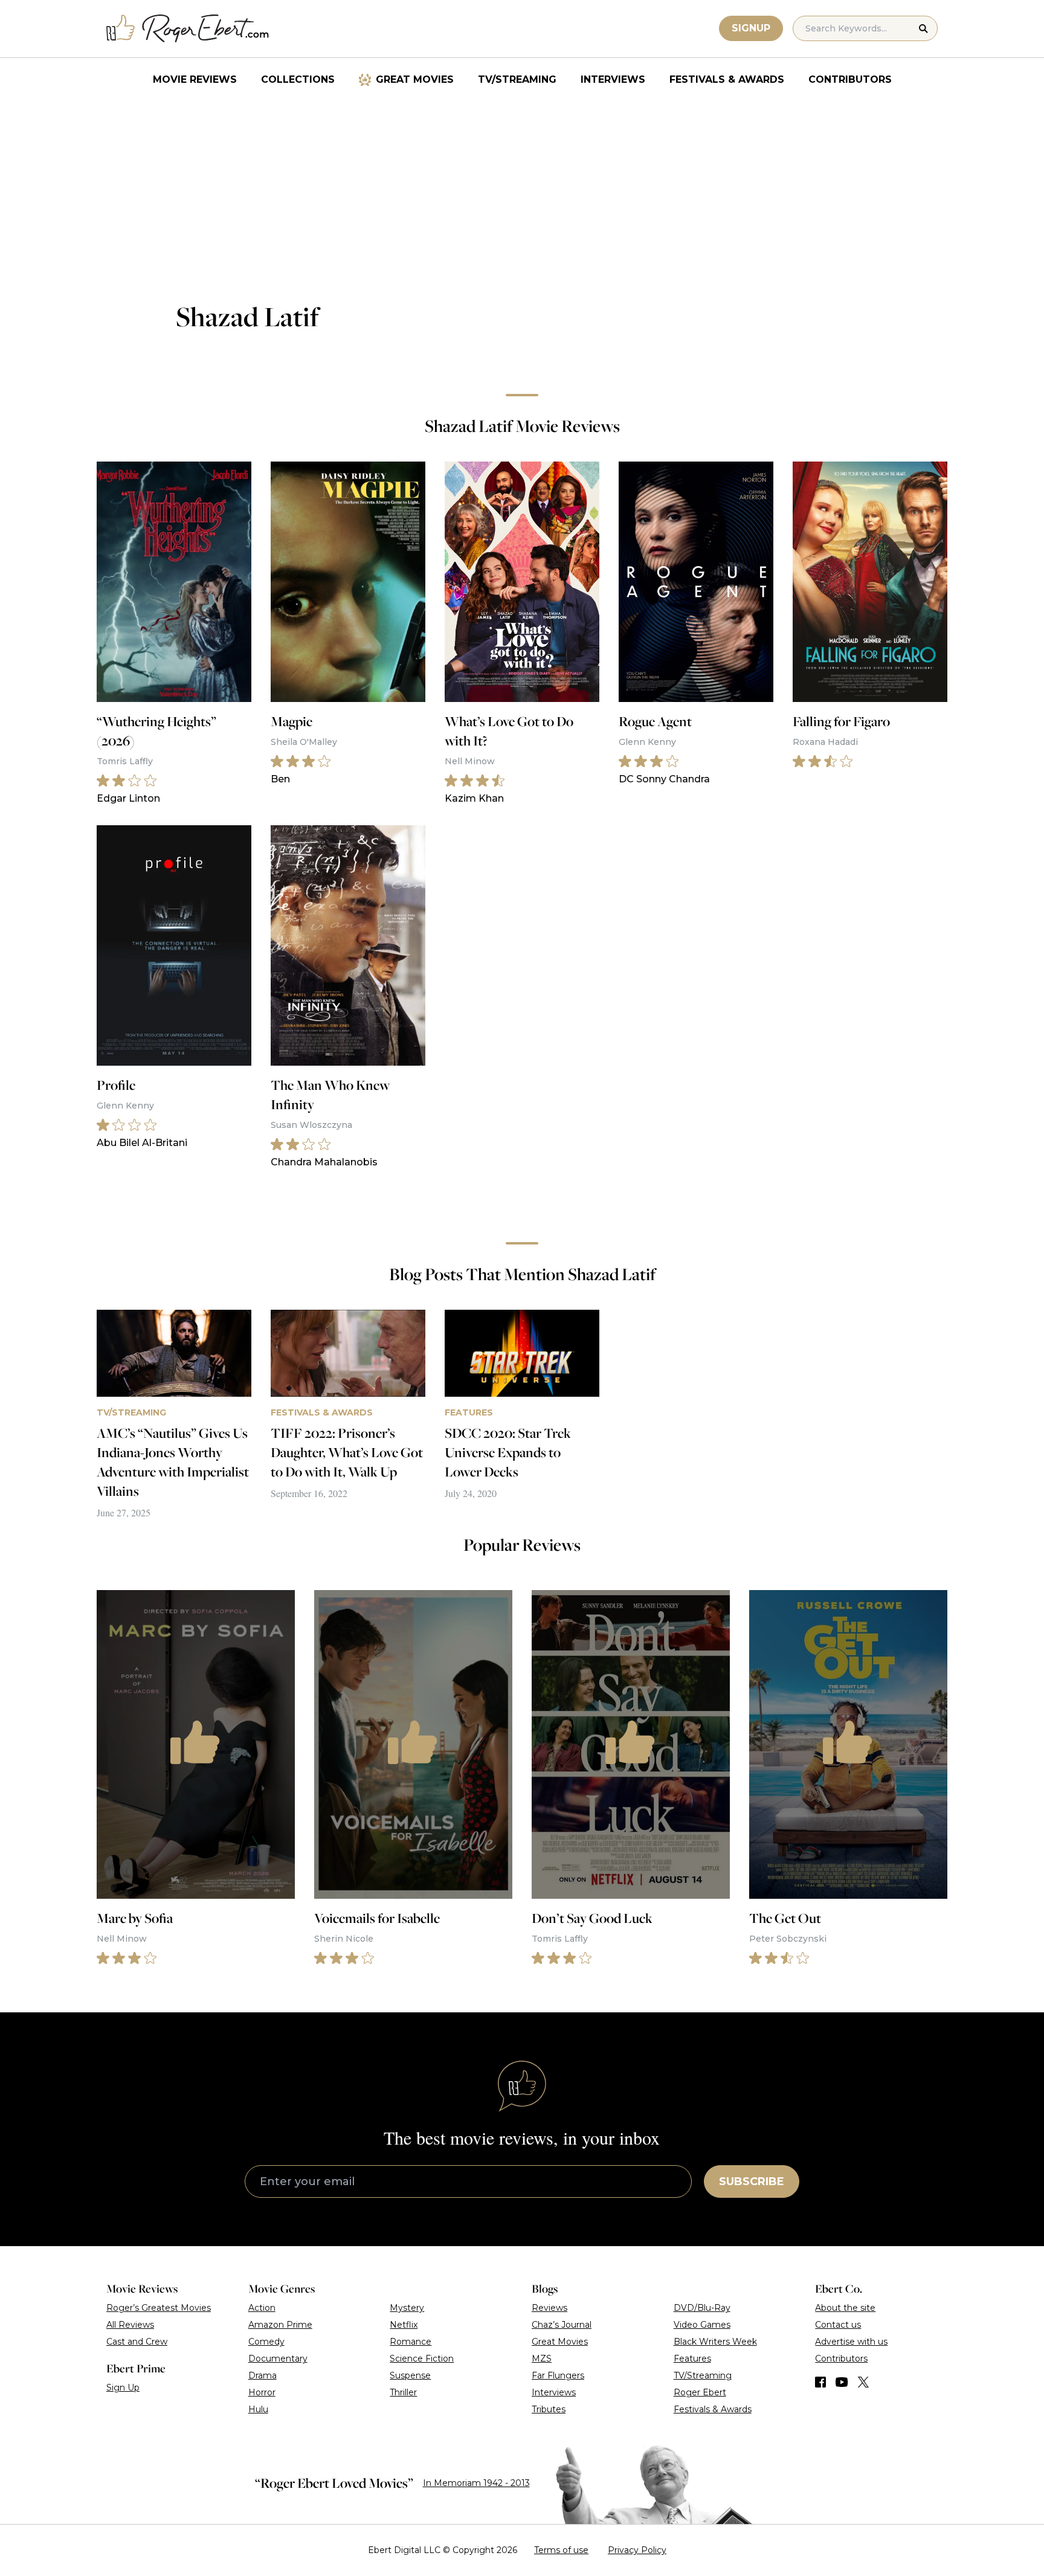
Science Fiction (422, 2359)
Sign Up (123, 2388)
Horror (262, 2392)
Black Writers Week (715, 2342)
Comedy (266, 2342)
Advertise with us (851, 2342)
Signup (751, 28)
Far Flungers (558, 2375)
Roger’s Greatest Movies (159, 2308)
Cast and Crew (137, 2342)
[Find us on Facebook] (820, 2382)
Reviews (549, 2308)
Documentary (278, 2359)
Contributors (850, 79)
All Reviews (130, 2325)
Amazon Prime (280, 2325)
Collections (298, 79)
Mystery (407, 2308)
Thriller (403, 2392)
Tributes (549, 2409)
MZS (542, 2359)
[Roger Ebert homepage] (188, 29)
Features (692, 2359)
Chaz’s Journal (562, 2325)
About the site (845, 2308)
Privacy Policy (637, 2550)
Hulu (258, 2409)
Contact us (838, 2325)
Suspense (410, 2375)
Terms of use (561, 2550)
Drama (263, 2375)
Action (262, 2308)
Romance (411, 2342)
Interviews (613, 79)
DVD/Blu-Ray (702, 2308)
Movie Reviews (195, 79)
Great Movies (415, 79)
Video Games (702, 2325)
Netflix (404, 2325)
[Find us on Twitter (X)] (863, 2382)
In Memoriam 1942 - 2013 (476, 2483)
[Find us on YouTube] (842, 2382)
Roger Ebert (700, 2392)
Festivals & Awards (727, 79)
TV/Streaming (517, 79)
